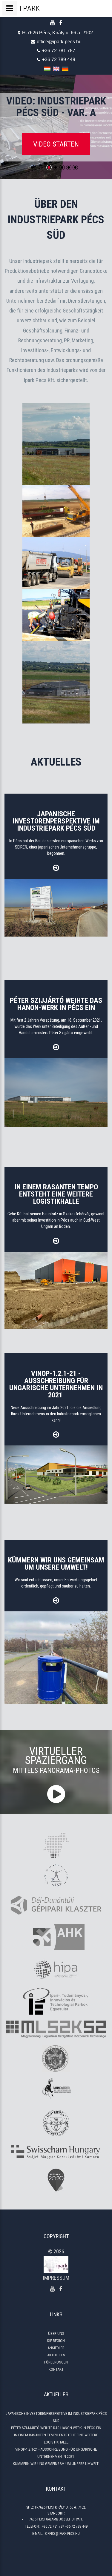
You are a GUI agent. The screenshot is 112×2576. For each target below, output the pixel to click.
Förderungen (56, 2362)
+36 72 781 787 (59, 51)
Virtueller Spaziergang (56, 1760)
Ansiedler (56, 2348)
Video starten (56, 144)
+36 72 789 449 (59, 60)
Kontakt (56, 2369)
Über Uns (56, 2334)
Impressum (56, 2278)
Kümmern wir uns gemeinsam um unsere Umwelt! (56, 2464)
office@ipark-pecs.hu (59, 42)
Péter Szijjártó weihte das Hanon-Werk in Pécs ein (56, 2428)
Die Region (56, 2341)
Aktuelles (56, 2355)
